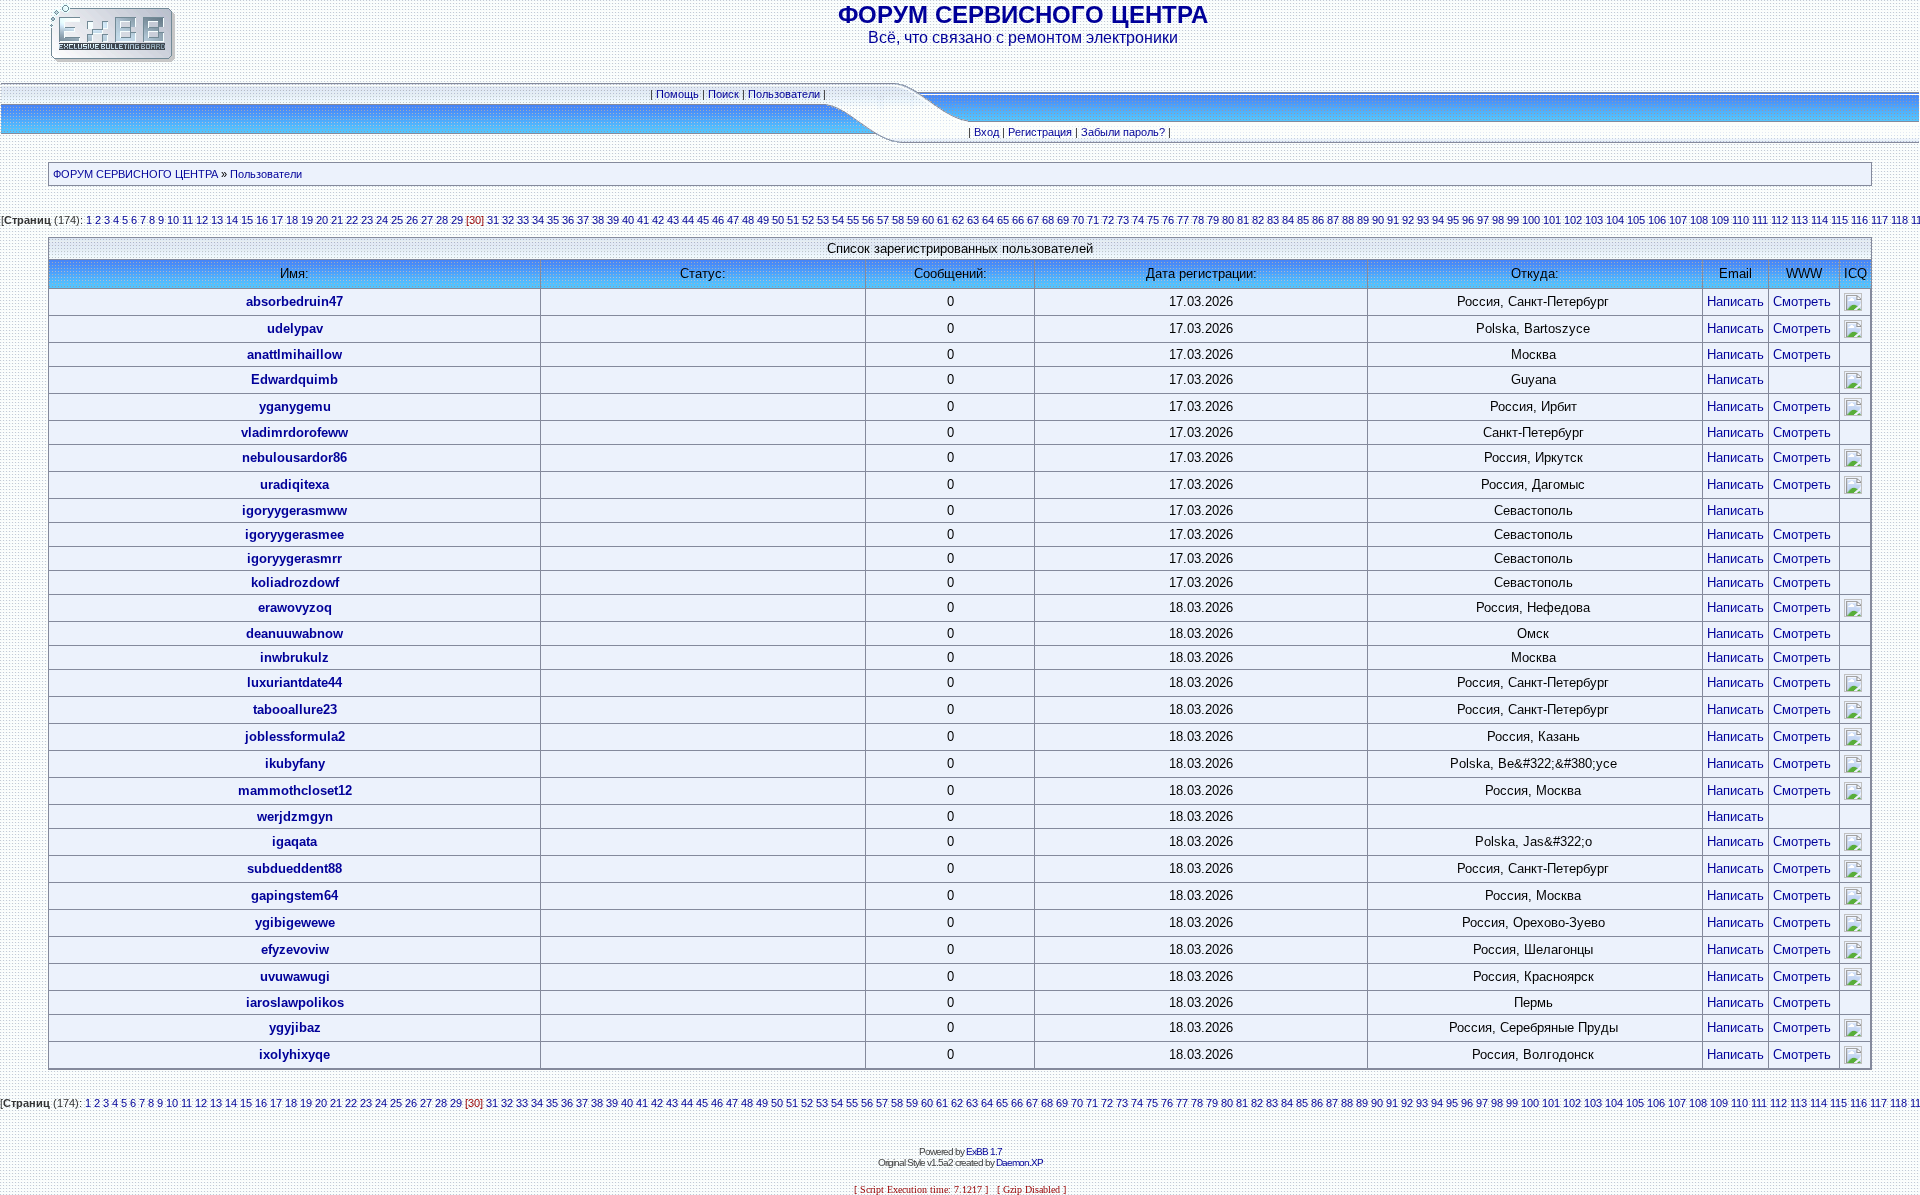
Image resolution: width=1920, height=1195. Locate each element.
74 (1138, 220)
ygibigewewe (295, 922)
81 (1243, 220)
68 (1048, 220)
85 (1303, 220)
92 (1408, 220)
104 (1615, 220)
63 (973, 220)
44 (688, 220)
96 (1468, 220)
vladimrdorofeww (294, 432)
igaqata (294, 841)
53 (823, 220)
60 (928, 220)
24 (382, 220)
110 (1740, 220)
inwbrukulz (294, 657)
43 (673, 220)
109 (1720, 220)
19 (307, 220)
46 (718, 220)
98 (1498, 220)
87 (1333, 220)
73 (1123, 220)
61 (943, 220)
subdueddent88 (294, 868)
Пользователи (784, 94)
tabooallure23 (295, 709)
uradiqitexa (294, 484)
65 (1003, 220)
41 (643, 220)
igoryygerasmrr (294, 558)
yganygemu (295, 406)
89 (1363, 220)
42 (658, 220)
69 (1063, 220)
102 (1573, 220)
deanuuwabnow (294, 633)
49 (763, 220)
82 (1258, 220)
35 (553, 220)
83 (1273, 220)
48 (748, 220)
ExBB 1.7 (984, 1151)
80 (1228, 220)
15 (247, 220)
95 (1453, 220)
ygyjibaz (295, 1027)
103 (1594, 220)
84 (1288, 220)
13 (217, 220)
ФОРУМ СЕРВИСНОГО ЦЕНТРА (135, 174)
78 (1198, 220)
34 (538, 220)
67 (1033, 220)
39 (613, 220)
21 (337, 220)
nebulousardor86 (294, 457)
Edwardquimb (294, 379)
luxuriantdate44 (294, 682)
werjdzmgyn (295, 816)
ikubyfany (295, 763)
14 (232, 220)
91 (1393, 220)
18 (292, 220)
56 (868, 220)
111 (1760, 220)
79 (1213, 220)
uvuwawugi (295, 976)
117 (1879, 220)
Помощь (677, 94)
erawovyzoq (295, 607)
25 (397, 220)
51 (793, 220)
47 (733, 220)
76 (1168, 220)
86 (1318, 220)
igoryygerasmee (294, 534)
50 (778, 220)
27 (427, 220)
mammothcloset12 (295, 790)
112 (1779, 220)
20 (322, 220)
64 (988, 220)
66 (1018, 220)
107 (1678, 220)
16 (262, 220)
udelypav (295, 328)
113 (1799, 220)
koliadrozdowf (295, 582)
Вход (986, 132)
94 (1438, 220)
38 (598, 220)
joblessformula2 (295, 736)
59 (913, 220)
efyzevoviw (295, 949)
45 (703, 220)
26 (412, 220)
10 (173, 220)
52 (808, 220)
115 (1839, 220)
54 (838, 220)
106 (1657, 220)
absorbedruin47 (294, 301)
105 (1636, 220)
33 (523, 220)
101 (1552, 220)
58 (898, 220)
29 (457, 220)
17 (277, 220)
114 (1819, 220)
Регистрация (1040, 132)
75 (1153, 220)
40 (628, 220)
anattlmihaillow (294, 354)
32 (508, 220)
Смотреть (1802, 301)
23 (367, 220)
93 (1423, 220)
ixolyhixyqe (294, 1054)
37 (583, 220)
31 (493, 220)
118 (1899, 220)
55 (853, 220)
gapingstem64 (294, 895)
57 (883, 220)
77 (1183, 220)
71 (1093, 220)
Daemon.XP (1019, 1162)
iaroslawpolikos (295, 1002)
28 (442, 220)
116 (1859, 220)
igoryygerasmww (294, 510)
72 (1108, 220)
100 (1531, 220)
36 (568, 220)
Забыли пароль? (1123, 132)
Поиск (723, 94)
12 (202, 220)
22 (352, 220)
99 (1513, 220)
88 (1348, 220)
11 (187, 220)
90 (1378, 220)
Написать (1735, 301)
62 (958, 220)
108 (1699, 220)
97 (1483, 220)
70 (1078, 220)
